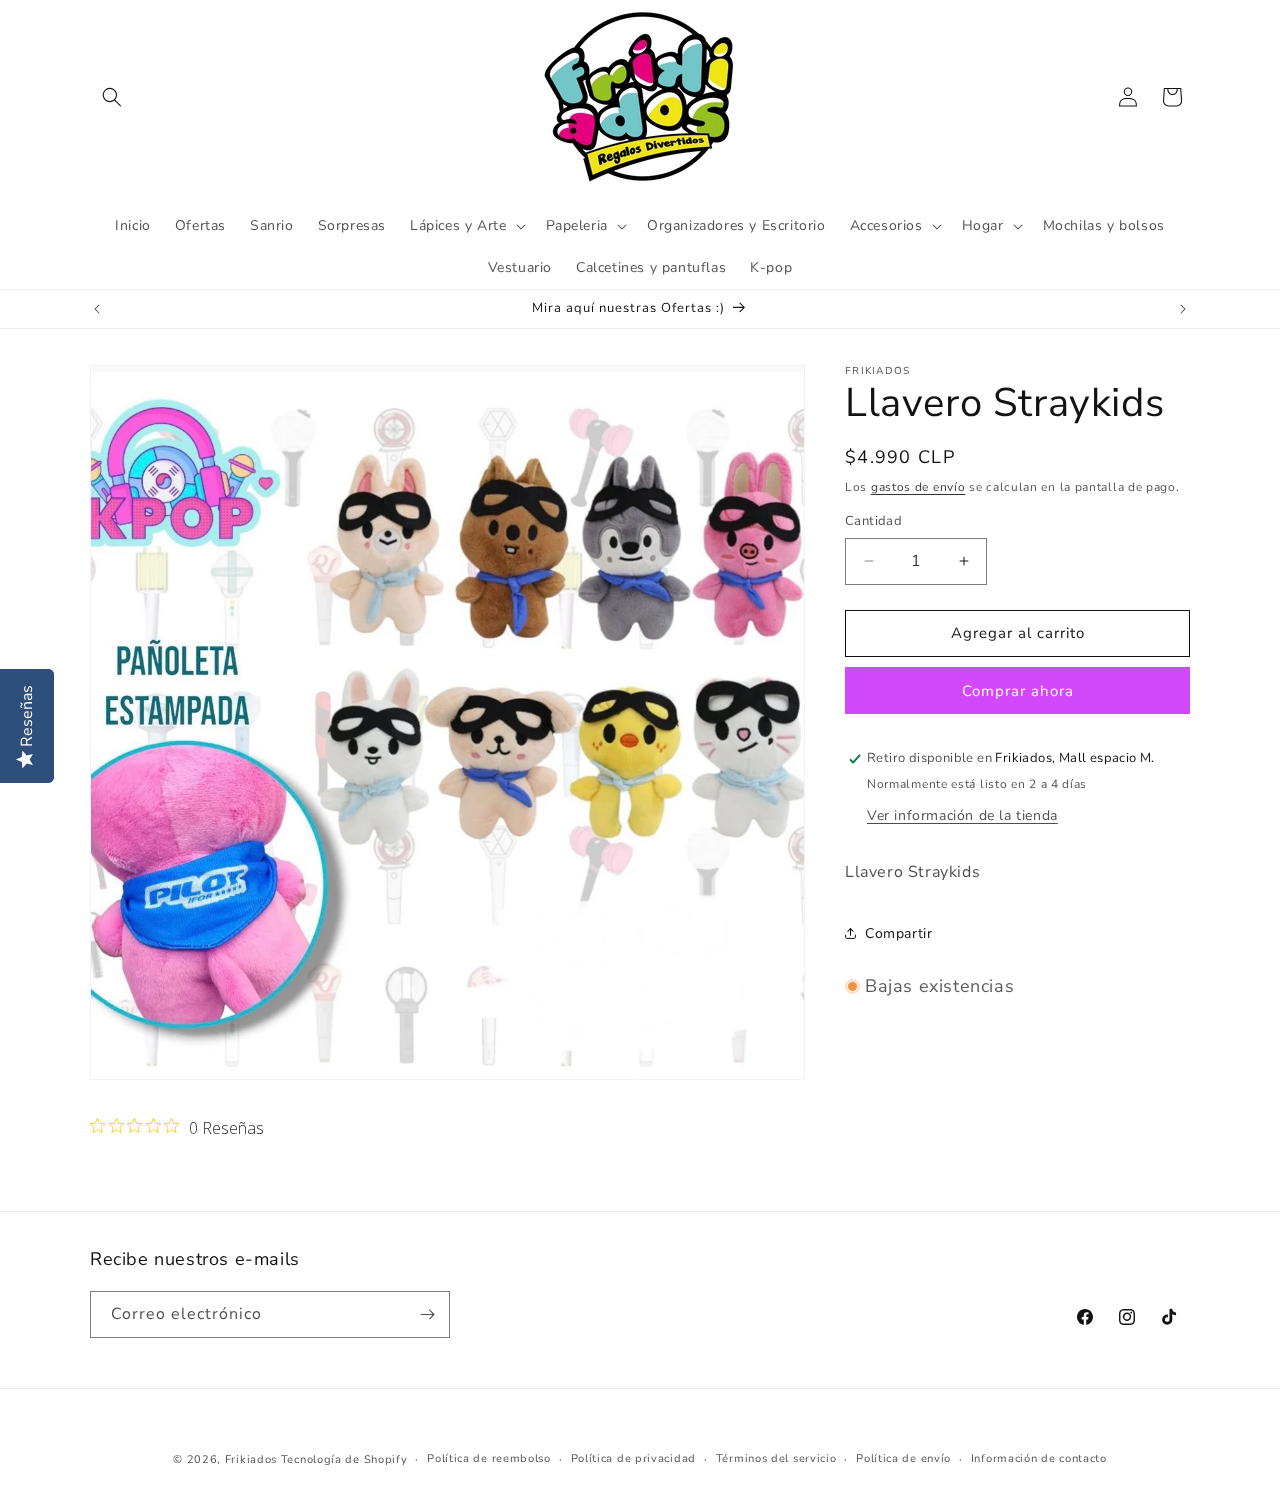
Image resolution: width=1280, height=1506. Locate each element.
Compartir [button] (898, 933)
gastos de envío (918, 487)
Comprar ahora (1018, 691)
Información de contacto (1039, 1458)
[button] (112, 97)
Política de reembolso (489, 1458)
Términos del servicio (776, 1458)
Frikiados (251, 1459)
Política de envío (903, 1458)
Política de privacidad (633, 1458)
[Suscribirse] (427, 1314)
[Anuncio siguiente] (1183, 309)
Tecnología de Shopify (344, 1459)
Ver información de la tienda (962, 815)
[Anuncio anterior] (97, 309)
